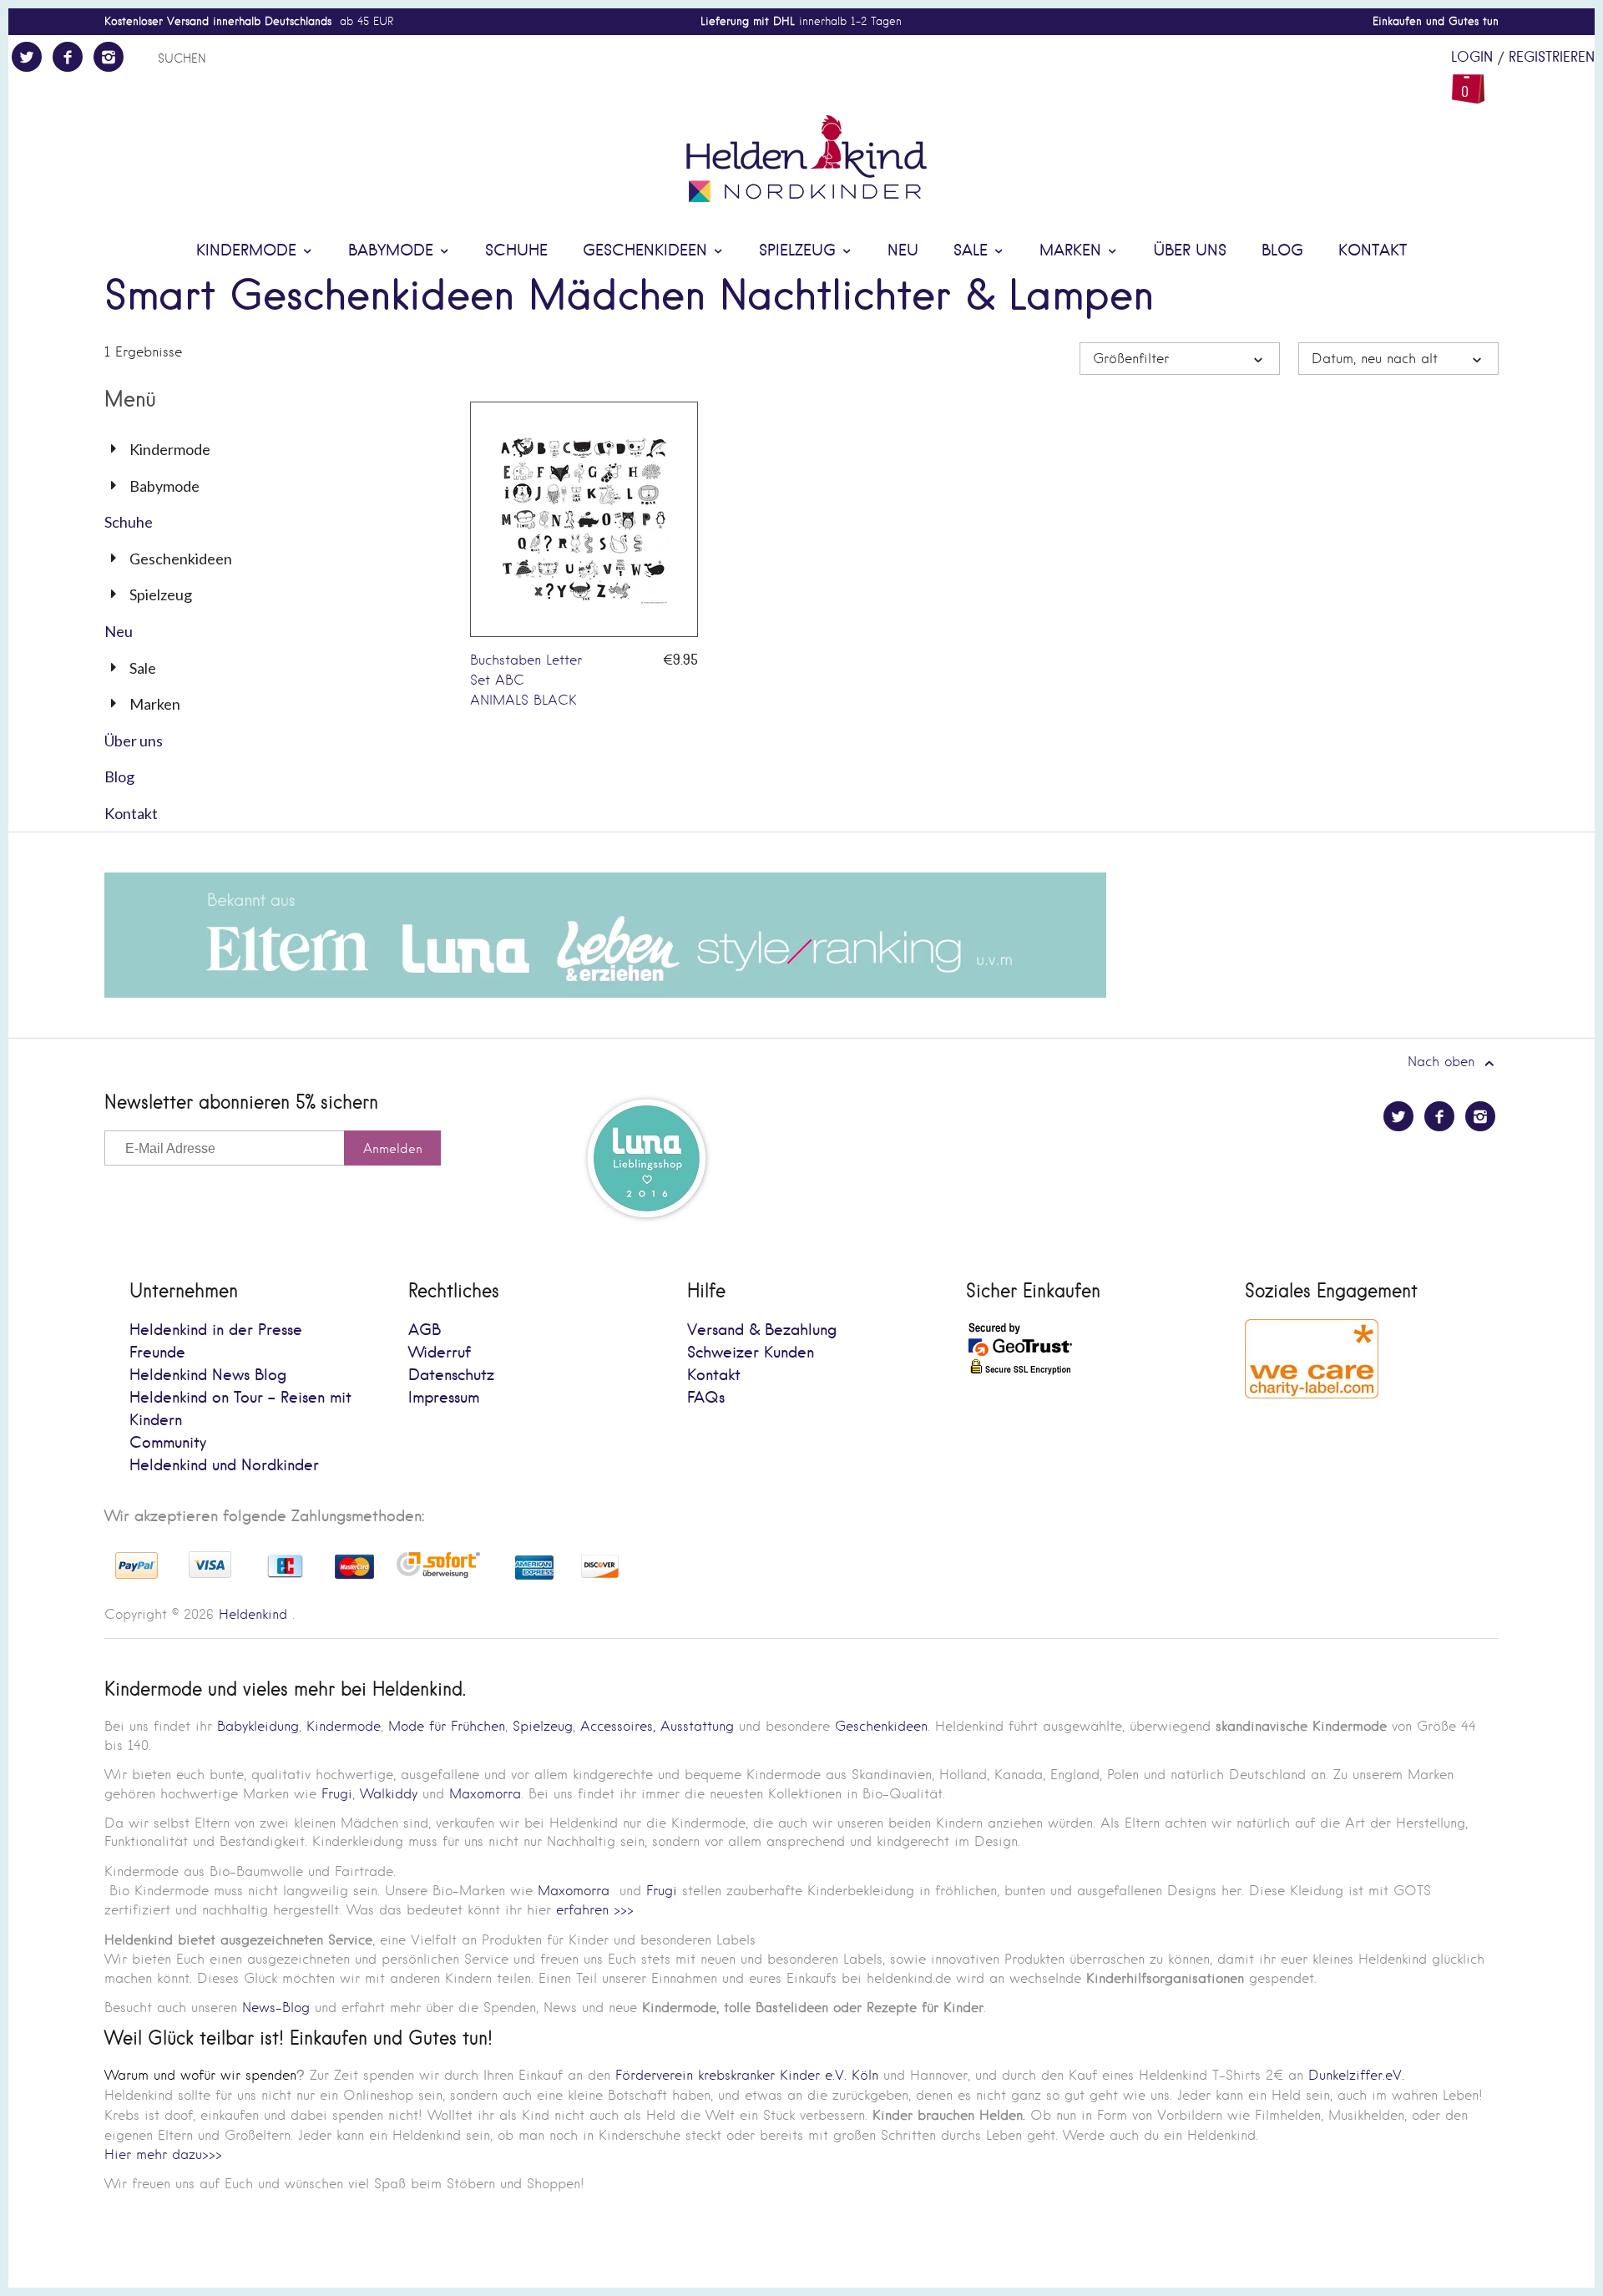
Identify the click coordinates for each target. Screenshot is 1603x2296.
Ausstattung (697, 1726)
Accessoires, (618, 1726)
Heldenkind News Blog (208, 1376)
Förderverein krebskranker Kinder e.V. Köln (749, 2075)
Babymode (393, 251)
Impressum (444, 1398)
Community (168, 1443)
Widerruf (440, 1353)
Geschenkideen (647, 251)
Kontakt (1373, 251)
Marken (1073, 251)
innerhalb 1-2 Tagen (801, 21)
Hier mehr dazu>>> (163, 2154)
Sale (973, 251)
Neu (903, 251)
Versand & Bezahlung (762, 1330)
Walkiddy (389, 1794)
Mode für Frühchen (447, 1726)
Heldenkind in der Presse (216, 1330)
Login (1472, 58)
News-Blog (276, 2008)
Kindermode (249, 251)
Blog (1282, 251)
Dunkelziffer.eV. (1356, 2075)
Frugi (337, 1794)
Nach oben (1444, 1062)
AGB (425, 1330)
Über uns (1190, 251)
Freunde (157, 1353)
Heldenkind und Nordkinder (224, 1466)
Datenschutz (451, 1376)
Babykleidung (258, 1726)
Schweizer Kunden (751, 1353)
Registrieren (1552, 58)
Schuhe (516, 251)
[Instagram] (109, 57)
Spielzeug (800, 251)
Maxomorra (485, 1794)
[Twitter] (27, 57)
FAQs (706, 1398)
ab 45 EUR (249, 21)
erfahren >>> (595, 1910)
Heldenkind (253, 1614)
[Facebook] (68, 57)
